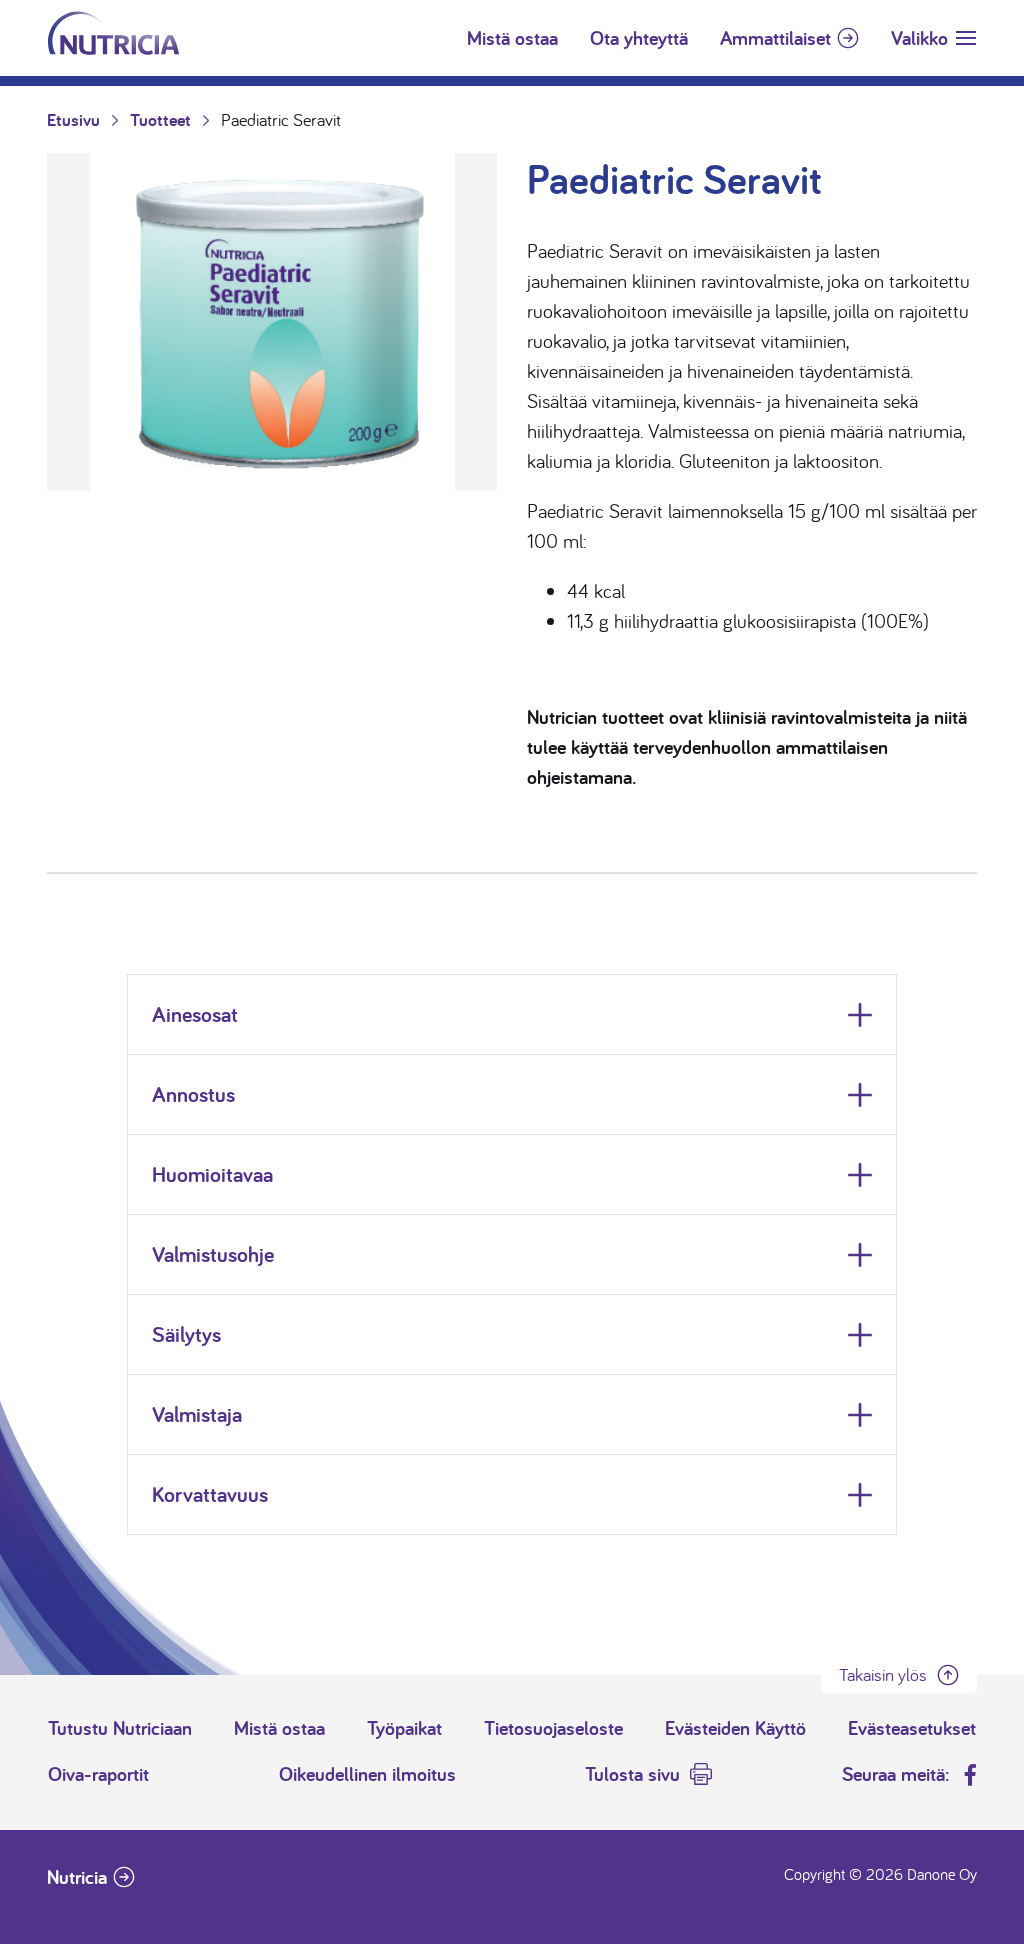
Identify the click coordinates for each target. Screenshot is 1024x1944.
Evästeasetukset (912, 1728)
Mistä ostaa (512, 38)
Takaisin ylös (883, 1674)
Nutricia (77, 1877)
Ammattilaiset (775, 38)
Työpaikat (404, 1728)
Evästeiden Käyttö (735, 1728)
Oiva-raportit (98, 1774)
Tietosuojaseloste (553, 1728)
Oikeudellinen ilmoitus (367, 1774)
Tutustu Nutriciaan (120, 1728)
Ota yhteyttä (639, 38)
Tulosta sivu (632, 1774)
